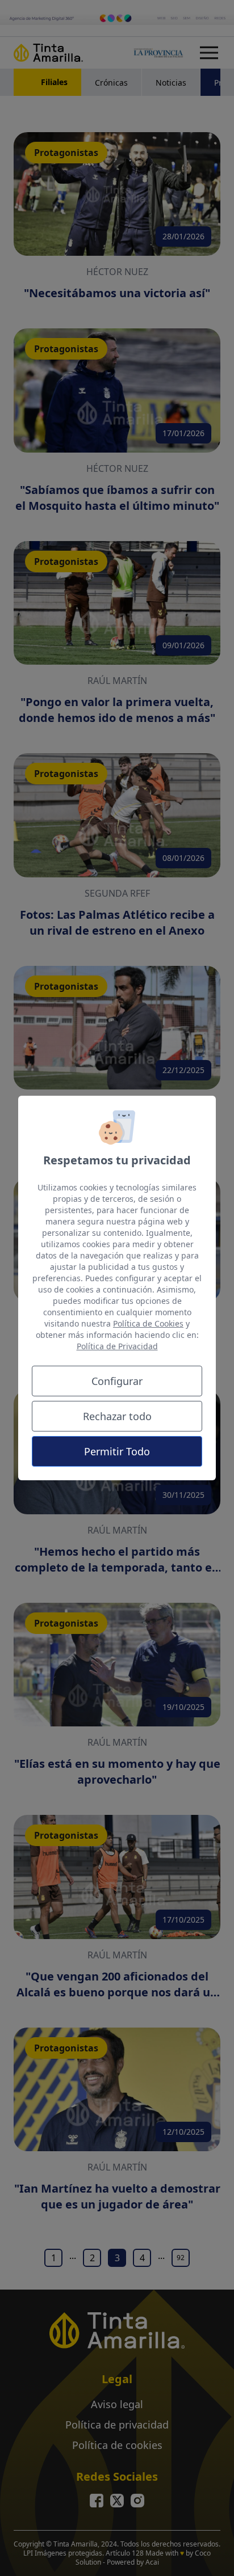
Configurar (117, 1381)
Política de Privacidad (117, 1346)
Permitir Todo (117, 1451)
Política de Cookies (148, 1323)
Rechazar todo (117, 1416)
